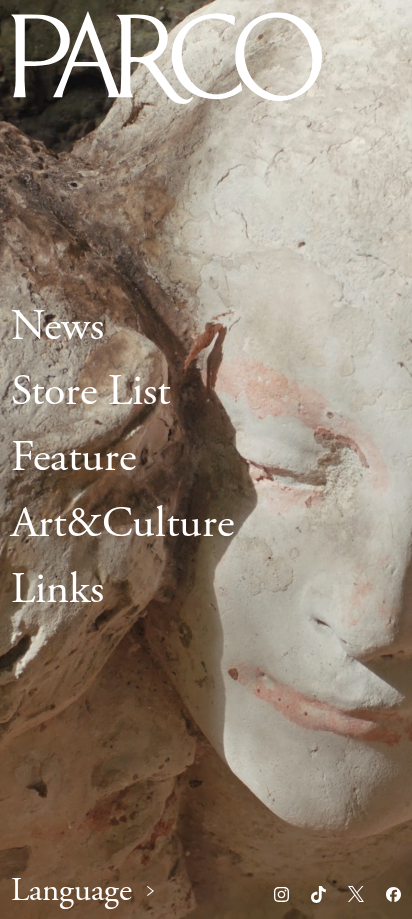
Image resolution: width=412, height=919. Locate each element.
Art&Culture (122, 524)
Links (57, 590)
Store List (90, 393)
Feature (73, 459)
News (57, 327)
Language (71, 891)
